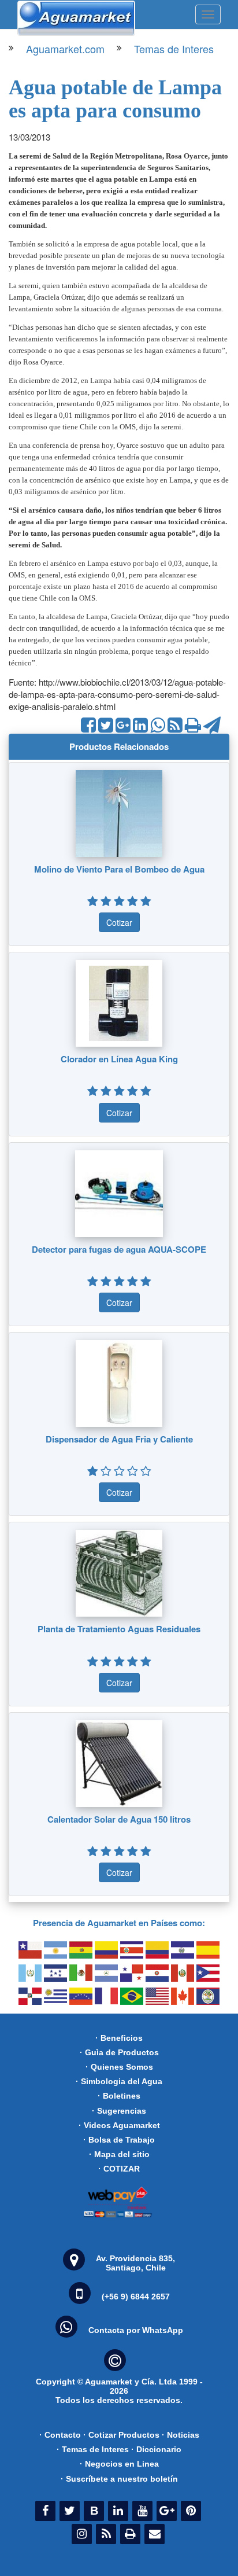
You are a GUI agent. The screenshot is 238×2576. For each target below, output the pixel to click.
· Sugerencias (119, 2111)
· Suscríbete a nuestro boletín (119, 2479)
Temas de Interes (174, 49)
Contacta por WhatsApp (136, 2330)
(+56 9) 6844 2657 (136, 2297)
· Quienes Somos (119, 2067)
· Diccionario (156, 2449)
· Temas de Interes (93, 2449)
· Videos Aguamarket (119, 2125)
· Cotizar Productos (121, 2435)
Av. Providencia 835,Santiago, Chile (135, 2263)
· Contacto (60, 2435)
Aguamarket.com (65, 49)
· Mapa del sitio (119, 2154)
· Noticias (181, 2435)
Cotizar (119, 922)
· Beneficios (119, 2038)
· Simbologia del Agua (119, 2081)
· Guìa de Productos (119, 2052)
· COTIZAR (119, 2169)
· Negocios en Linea (119, 2464)
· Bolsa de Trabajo (119, 2140)
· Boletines (119, 2096)
